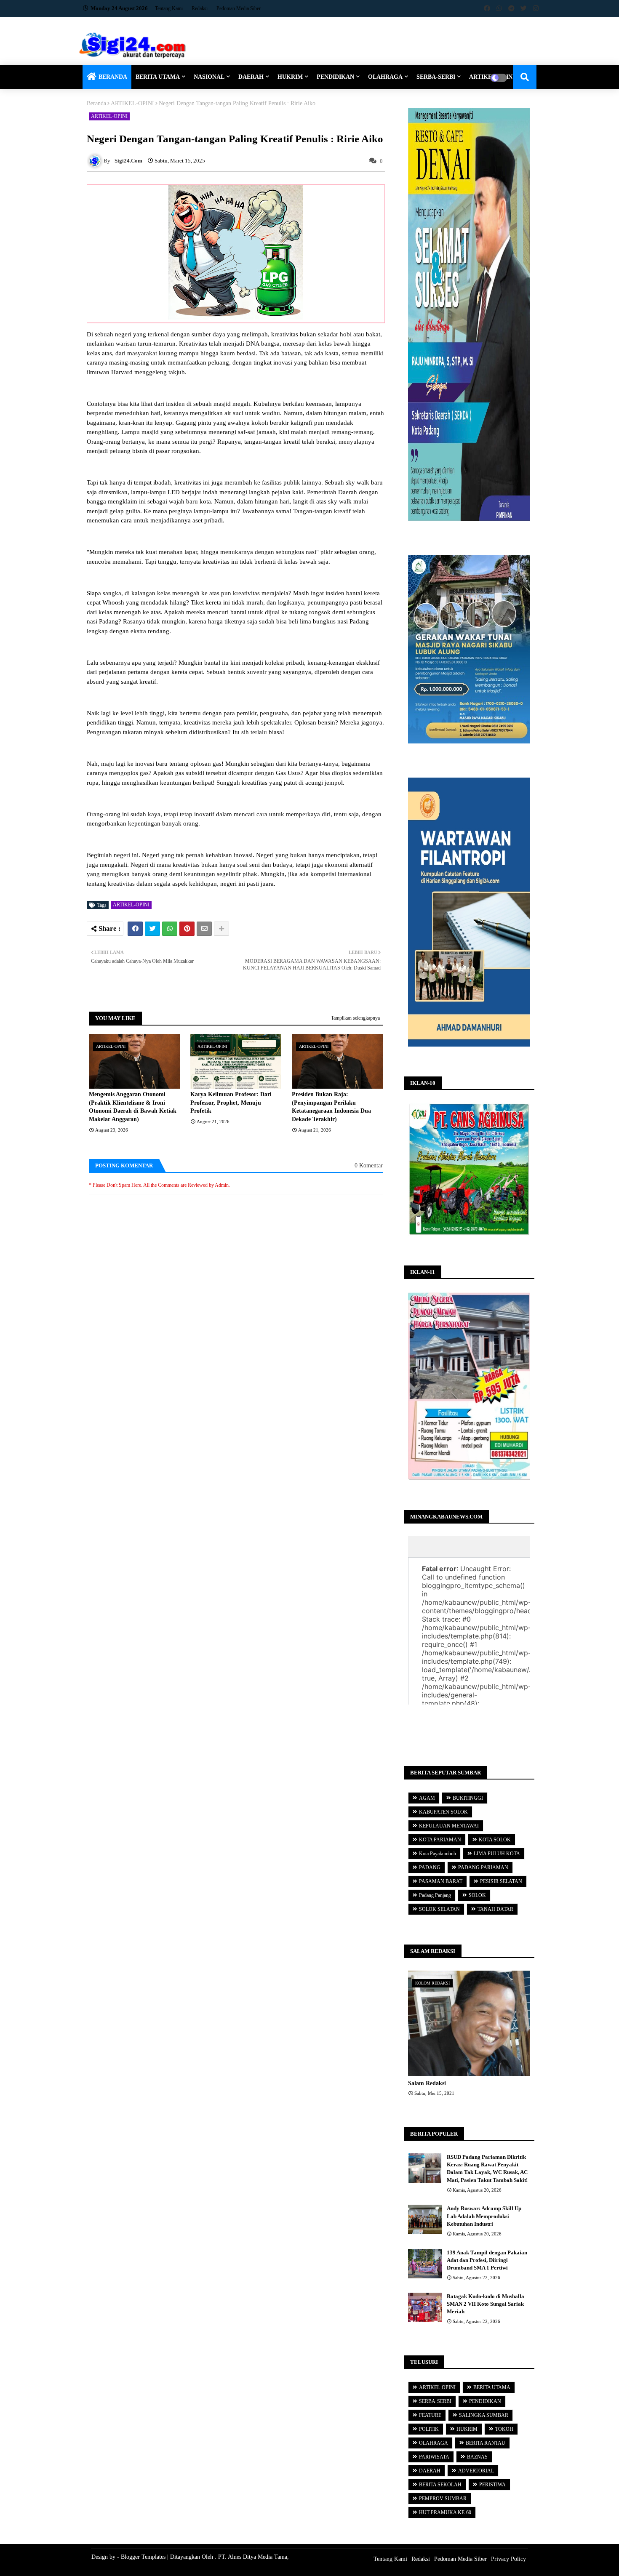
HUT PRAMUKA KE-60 (445, 2512)
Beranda (96, 103)
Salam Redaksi (427, 2083)
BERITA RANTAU (486, 2443)
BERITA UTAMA (158, 77)
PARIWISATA (434, 2457)
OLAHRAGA (385, 77)
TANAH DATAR (495, 1909)
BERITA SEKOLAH (440, 2485)
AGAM (427, 1798)
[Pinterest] (187, 929)
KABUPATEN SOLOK (443, 1812)
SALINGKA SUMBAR (484, 2415)
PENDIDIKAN (335, 77)
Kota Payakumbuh (438, 1854)
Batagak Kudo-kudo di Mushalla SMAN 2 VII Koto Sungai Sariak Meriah (486, 2304)
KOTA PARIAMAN (440, 1840)
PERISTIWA (492, 2485)
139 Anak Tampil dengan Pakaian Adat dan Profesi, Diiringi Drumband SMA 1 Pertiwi (487, 2260)
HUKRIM (290, 77)
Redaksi (200, 8)
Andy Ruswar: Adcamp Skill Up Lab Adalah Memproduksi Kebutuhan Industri (484, 2216)
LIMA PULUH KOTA (497, 1854)
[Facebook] (135, 929)
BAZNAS (477, 2457)
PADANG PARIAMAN (483, 1867)
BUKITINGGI (468, 1798)
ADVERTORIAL (476, 2471)
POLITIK (429, 2429)
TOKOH (504, 2429)
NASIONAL (209, 77)
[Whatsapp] (170, 929)
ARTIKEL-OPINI (132, 103)
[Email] (204, 929)
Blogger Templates (143, 2557)
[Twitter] (152, 929)
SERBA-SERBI (436, 77)
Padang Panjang (435, 1895)
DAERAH (251, 77)
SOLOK (477, 1895)
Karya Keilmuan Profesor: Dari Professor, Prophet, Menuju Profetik (231, 1103)
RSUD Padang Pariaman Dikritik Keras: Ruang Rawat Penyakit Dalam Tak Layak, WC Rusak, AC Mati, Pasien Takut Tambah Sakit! (487, 2168)
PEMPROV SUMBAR (443, 2499)
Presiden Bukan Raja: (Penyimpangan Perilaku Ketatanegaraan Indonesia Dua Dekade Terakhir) (331, 1107)
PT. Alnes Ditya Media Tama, (253, 2557)
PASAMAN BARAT (441, 1881)
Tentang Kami (169, 8)
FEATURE (430, 2415)
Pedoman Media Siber (239, 8)
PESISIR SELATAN (501, 1881)
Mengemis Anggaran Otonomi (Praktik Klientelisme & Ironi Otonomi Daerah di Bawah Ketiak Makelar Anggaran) (133, 1107)
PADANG (430, 1867)
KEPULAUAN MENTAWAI (449, 1826)
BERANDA (113, 77)
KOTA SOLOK (495, 1840)
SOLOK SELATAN (439, 1909)
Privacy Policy (508, 2559)
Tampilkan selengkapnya (355, 1018)
